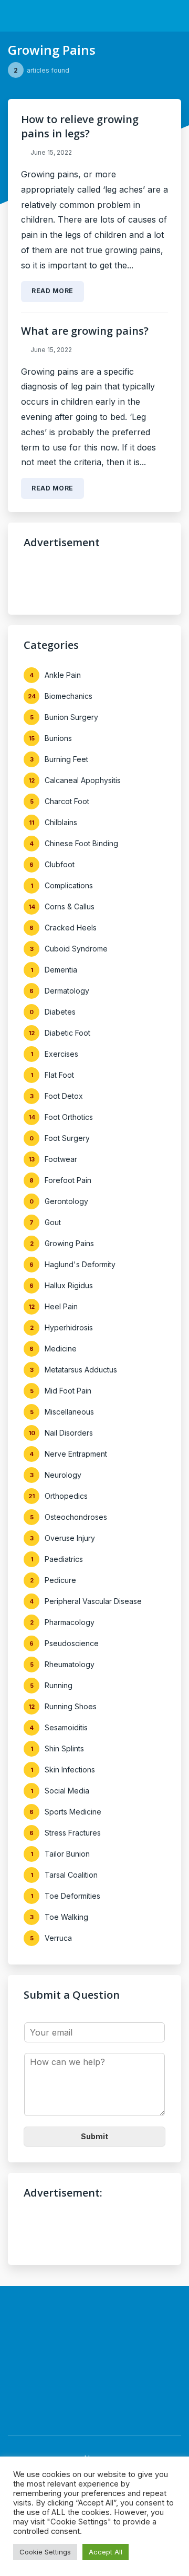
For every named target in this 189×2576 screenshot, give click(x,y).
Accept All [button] (106, 2552)
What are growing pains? (85, 331)
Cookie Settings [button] (45, 2552)
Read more (52, 291)
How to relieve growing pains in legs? (80, 126)
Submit (94, 2136)
